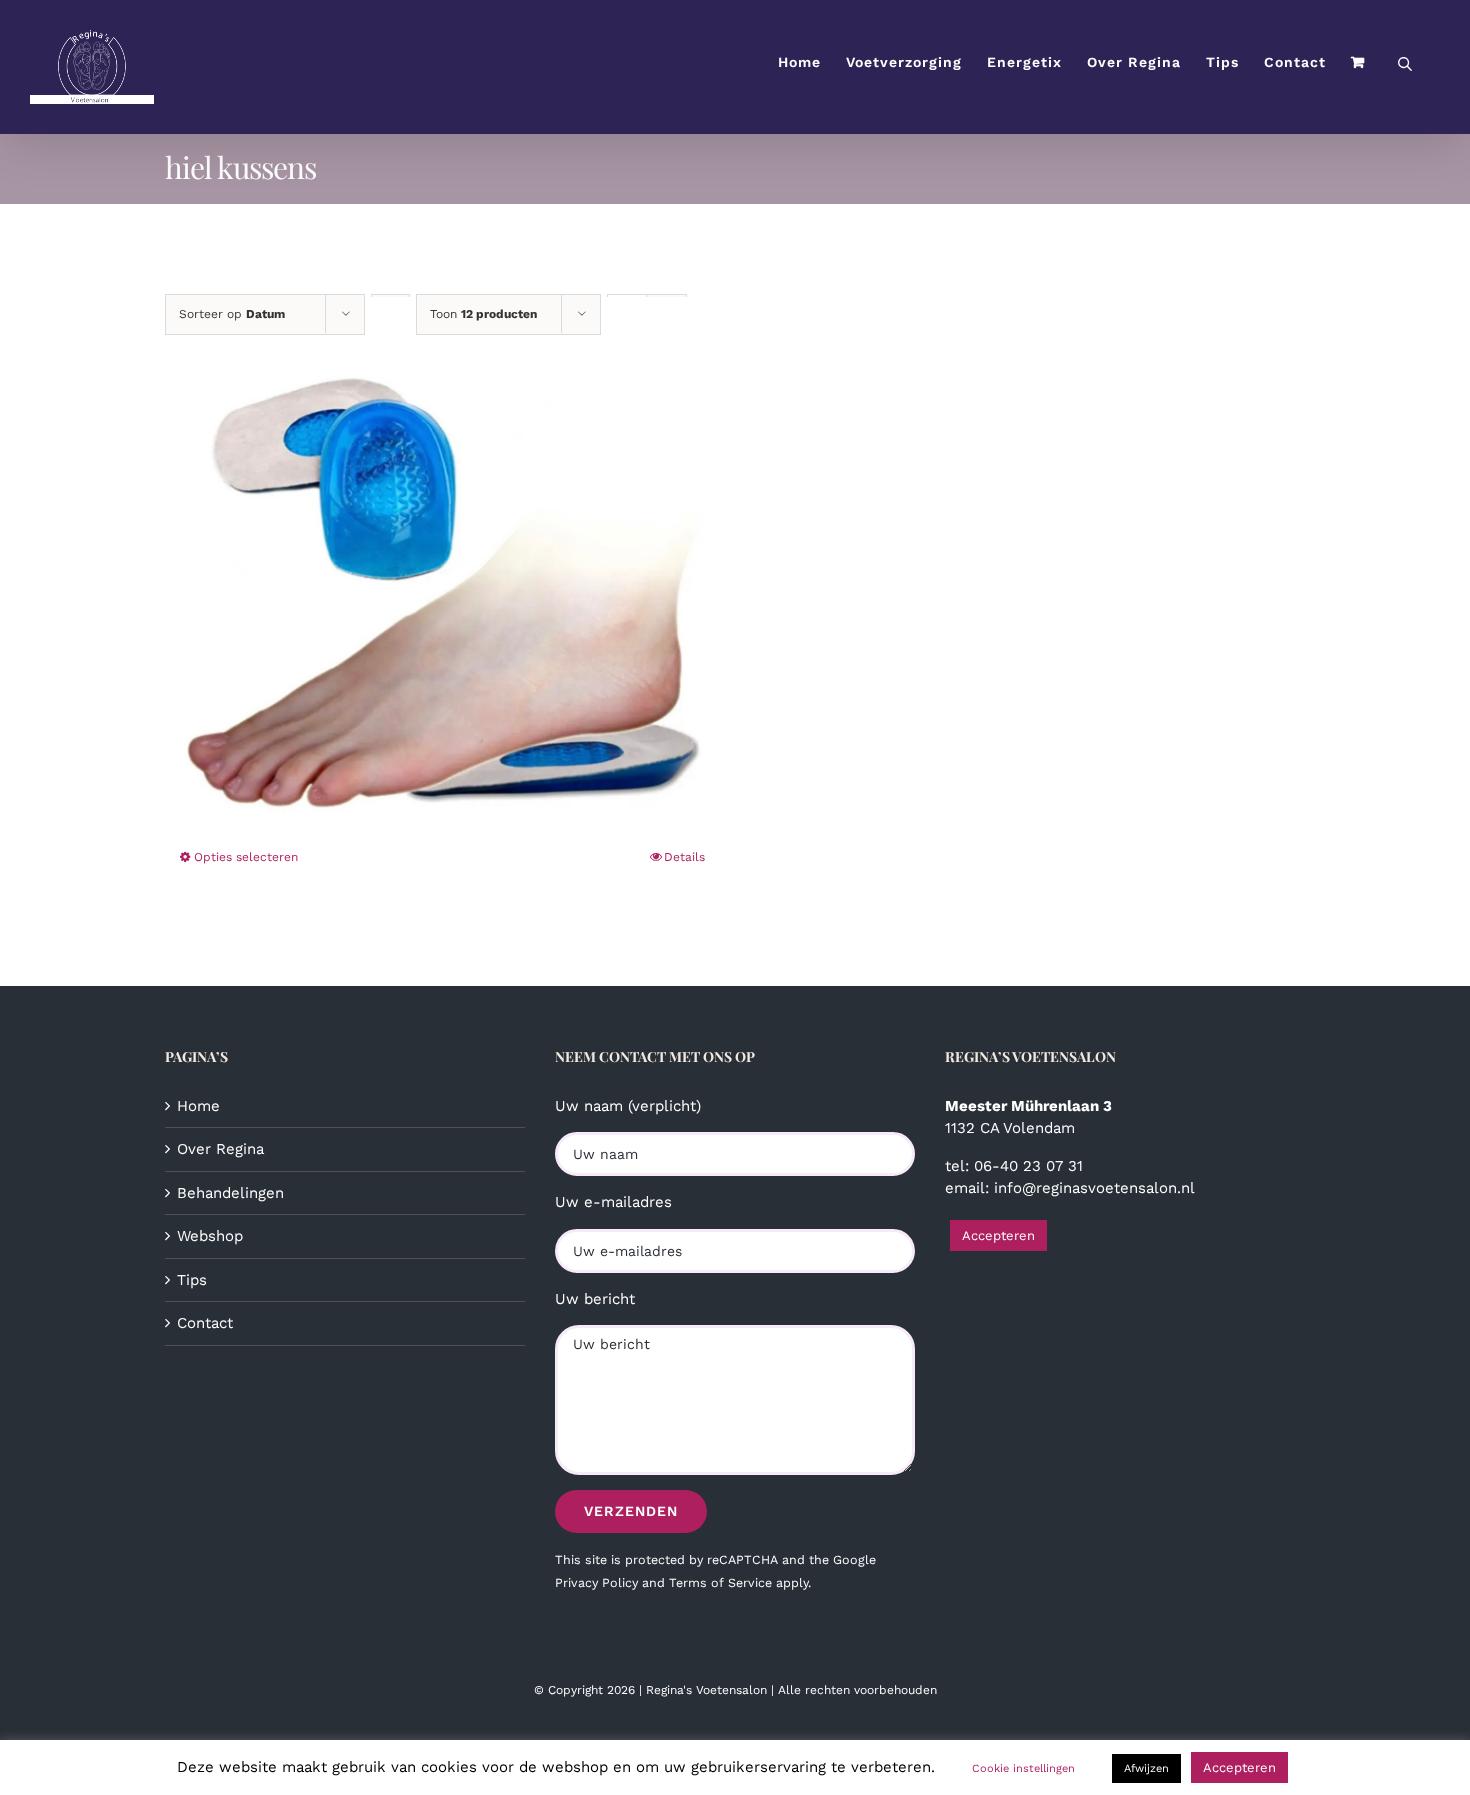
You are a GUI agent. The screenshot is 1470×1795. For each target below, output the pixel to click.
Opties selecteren (246, 857)
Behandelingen (230, 1193)
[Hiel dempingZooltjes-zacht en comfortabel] (442, 575)
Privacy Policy (596, 1582)
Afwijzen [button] (1146, 1768)
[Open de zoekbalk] (1405, 62)
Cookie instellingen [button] (1023, 1768)
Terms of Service (720, 1582)
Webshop (210, 1236)
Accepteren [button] (998, 1235)
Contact (205, 1323)
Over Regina (220, 1149)
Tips (192, 1280)
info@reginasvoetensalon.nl (1094, 1188)
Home (198, 1106)
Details (684, 857)
